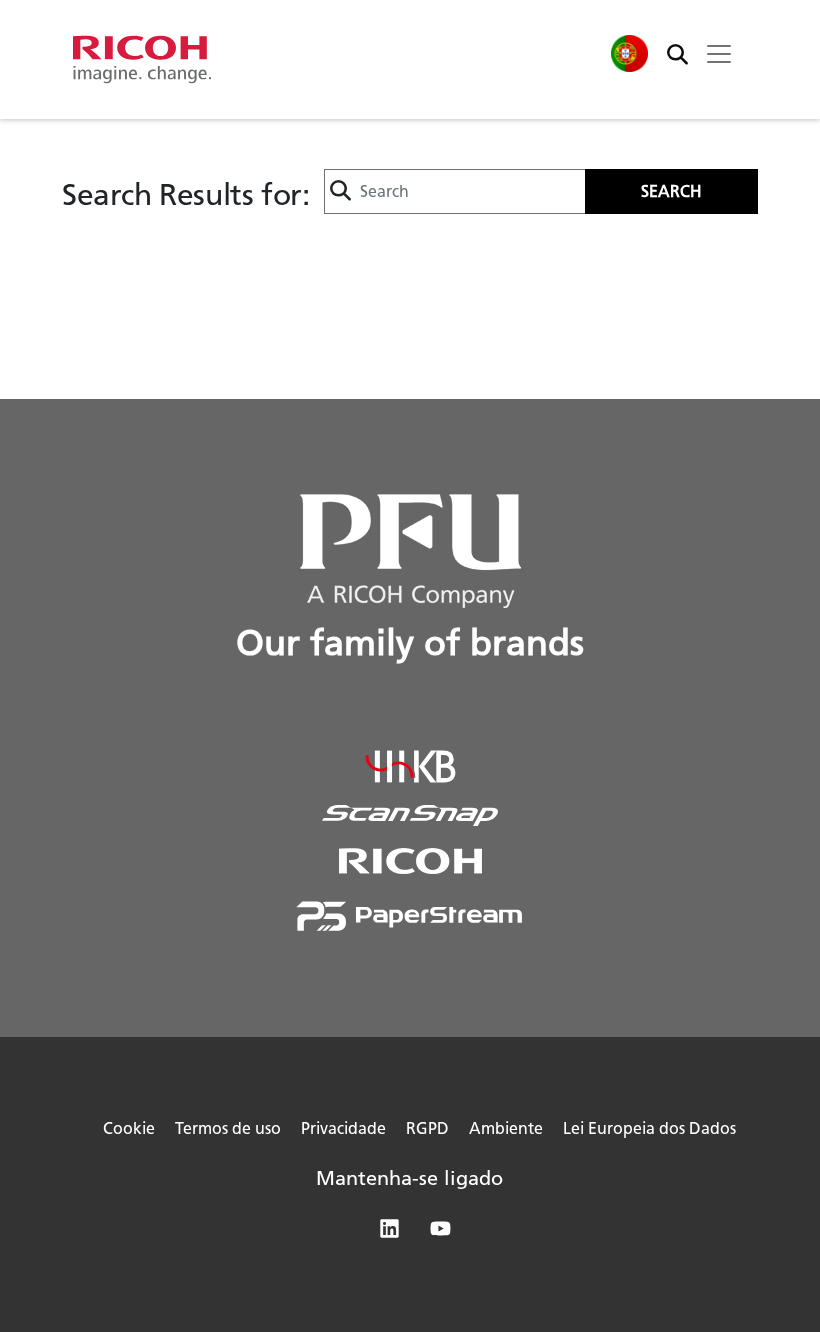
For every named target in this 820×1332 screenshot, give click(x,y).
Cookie (129, 1128)
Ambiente (506, 1128)
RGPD (427, 1128)
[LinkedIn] (384, 1232)
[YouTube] (435, 1232)
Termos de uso (228, 1128)
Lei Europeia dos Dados (649, 1128)
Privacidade (343, 1128)
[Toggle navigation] (719, 54)
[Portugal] (629, 53)
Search (671, 191)
